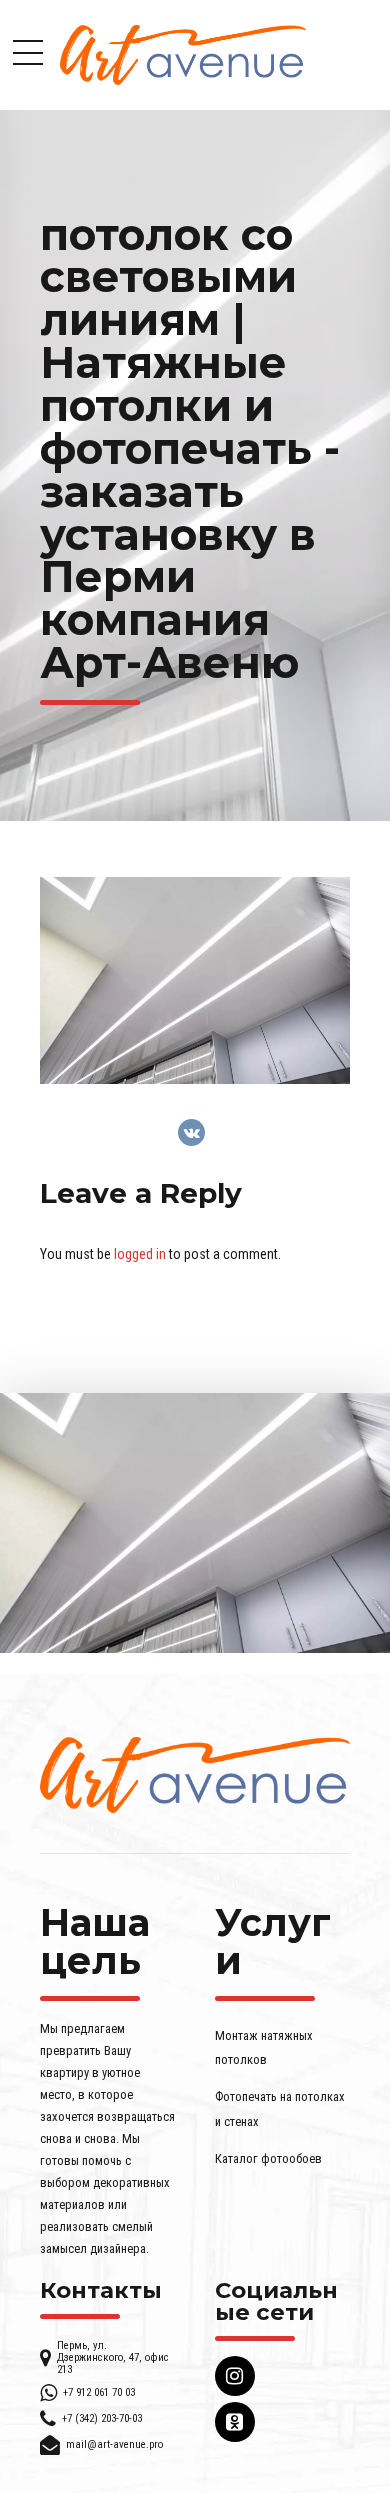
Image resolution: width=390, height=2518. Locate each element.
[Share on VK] (191, 1132)
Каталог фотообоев (268, 2158)
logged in (140, 1254)
